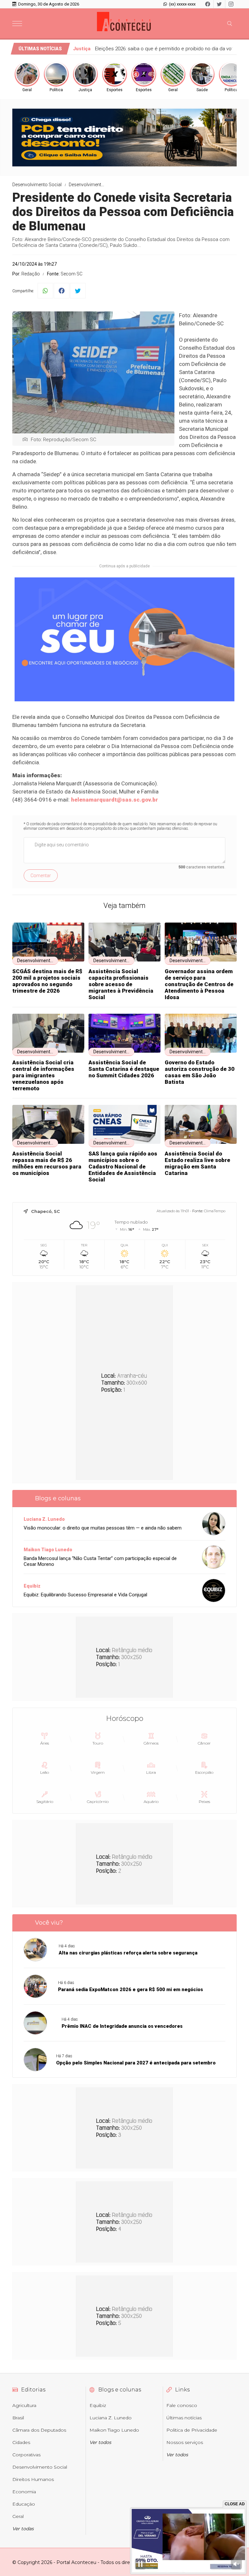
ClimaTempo (215, 1211)
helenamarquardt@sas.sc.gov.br (114, 800)
